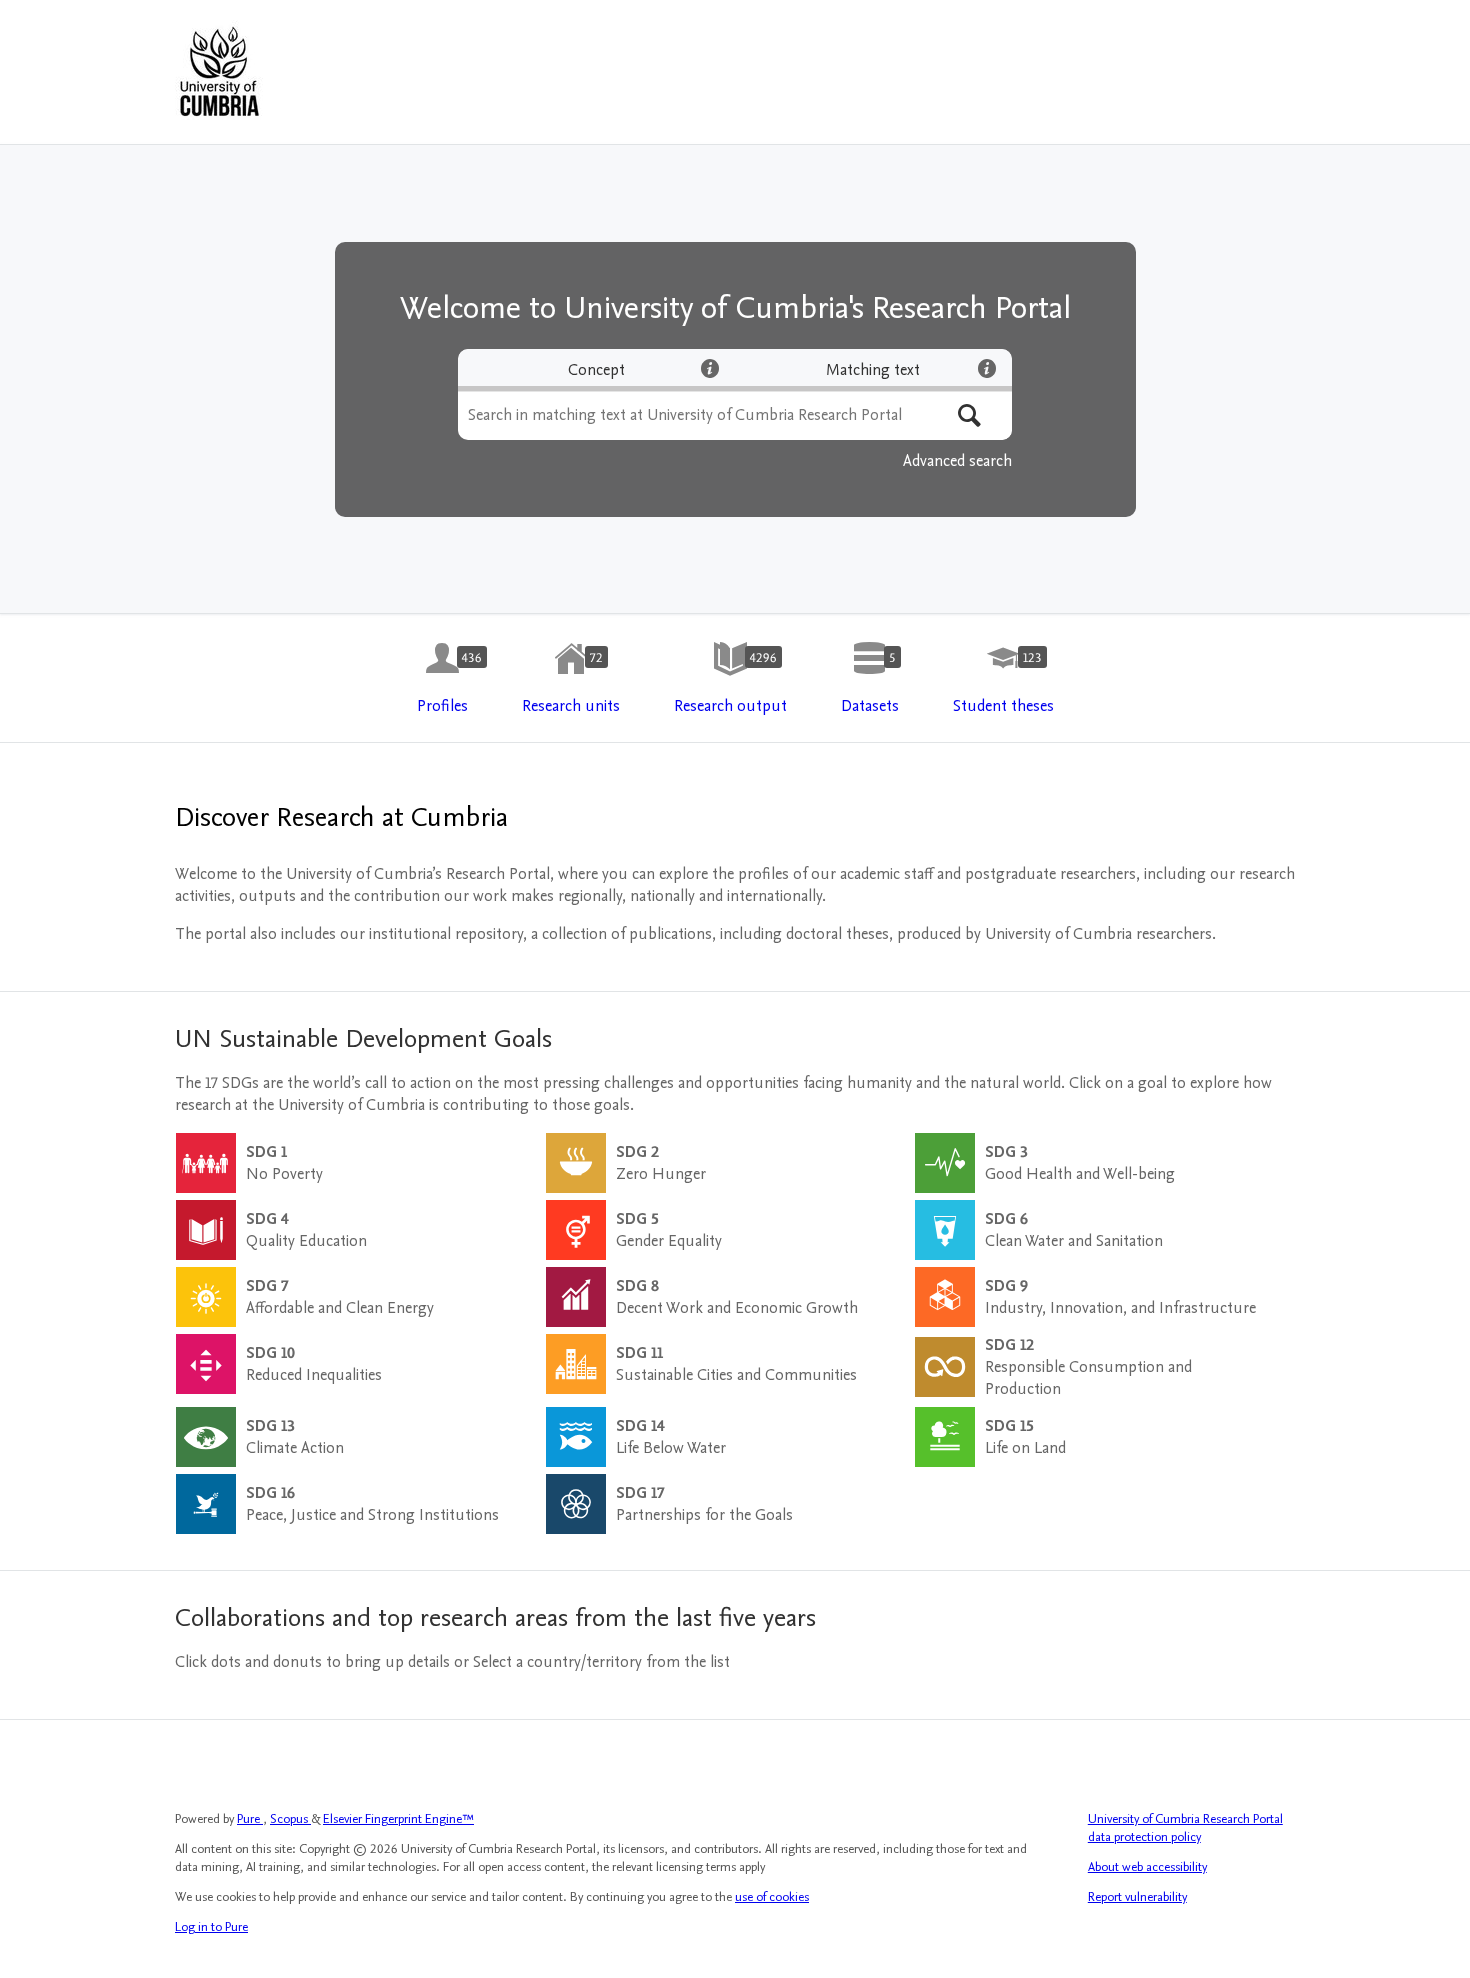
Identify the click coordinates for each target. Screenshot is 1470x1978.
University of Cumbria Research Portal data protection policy (1185, 1828)
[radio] (596, 370)
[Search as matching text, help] (987, 368)
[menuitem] (442, 679)
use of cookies (772, 1897)
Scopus (290, 1819)
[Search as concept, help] (710, 368)
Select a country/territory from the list (601, 1662)
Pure (250, 1819)
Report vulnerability (1137, 1897)
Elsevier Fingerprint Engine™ (398, 1819)
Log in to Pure (211, 1927)
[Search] (969, 415)
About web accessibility (1147, 1867)
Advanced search (957, 461)
